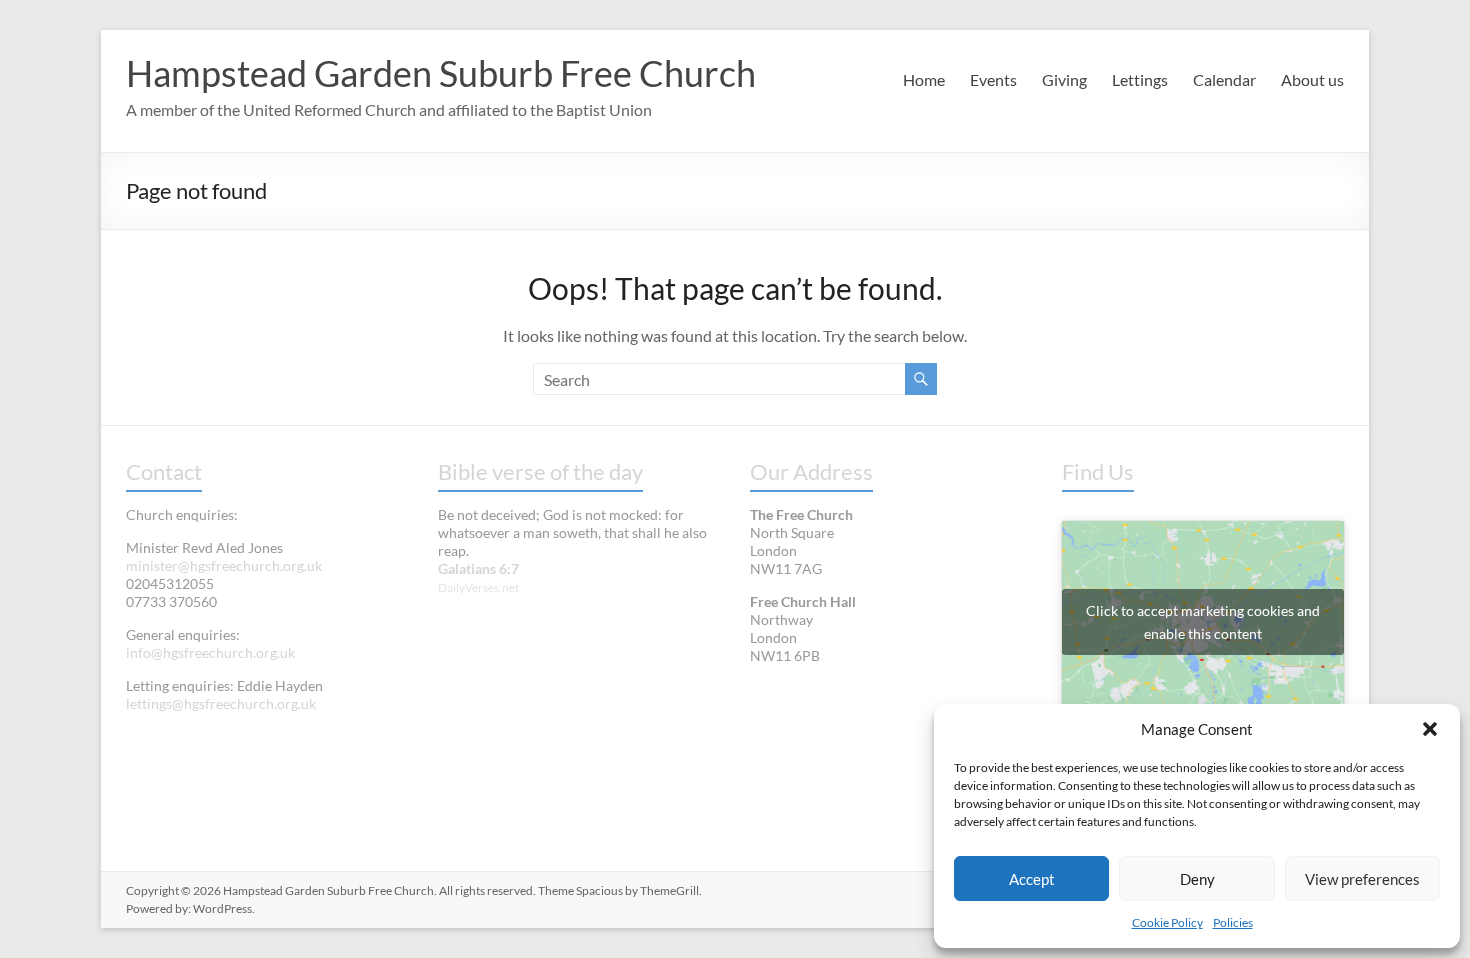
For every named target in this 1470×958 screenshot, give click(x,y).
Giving (1064, 79)
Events (993, 79)
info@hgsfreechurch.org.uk (210, 652)
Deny (1197, 879)
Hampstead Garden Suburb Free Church (441, 73)
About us (1312, 79)
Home (924, 79)
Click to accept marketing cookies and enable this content (1203, 622)
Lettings (1140, 79)
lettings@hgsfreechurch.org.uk (221, 703)
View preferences (1362, 879)
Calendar (1224, 79)
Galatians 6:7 (478, 568)
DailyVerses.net (478, 587)
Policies (1233, 922)
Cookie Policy (1167, 922)
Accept (1032, 879)
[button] (1430, 729)
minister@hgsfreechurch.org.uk (224, 565)
